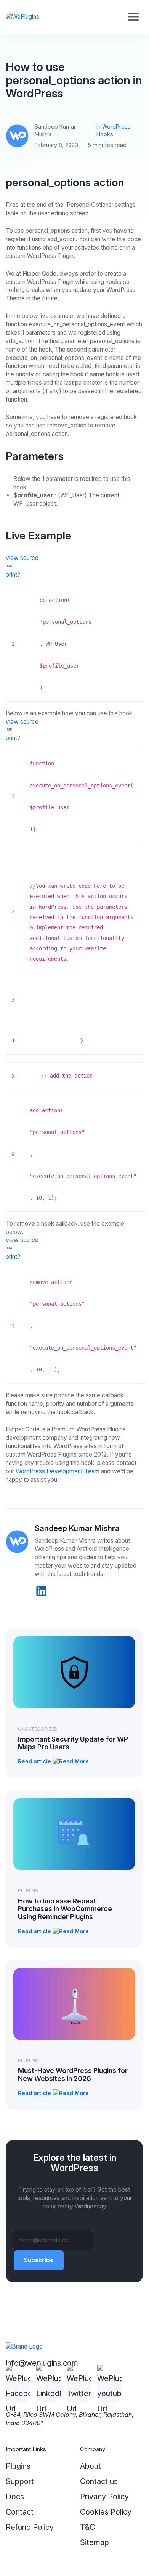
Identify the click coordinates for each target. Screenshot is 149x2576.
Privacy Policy (104, 2497)
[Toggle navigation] (133, 17)
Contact (20, 2512)
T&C (87, 2527)
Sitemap (95, 2542)
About (91, 2466)
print (11, 575)
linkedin (41, 1591)
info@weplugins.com (42, 2363)
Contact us (99, 2481)
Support (20, 2481)
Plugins (28, 1891)
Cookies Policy (106, 2512)
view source (22, 558)
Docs (15, 2497)
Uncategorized (38, 1729)
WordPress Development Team (58, 1471)
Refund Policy (30, 2527)
